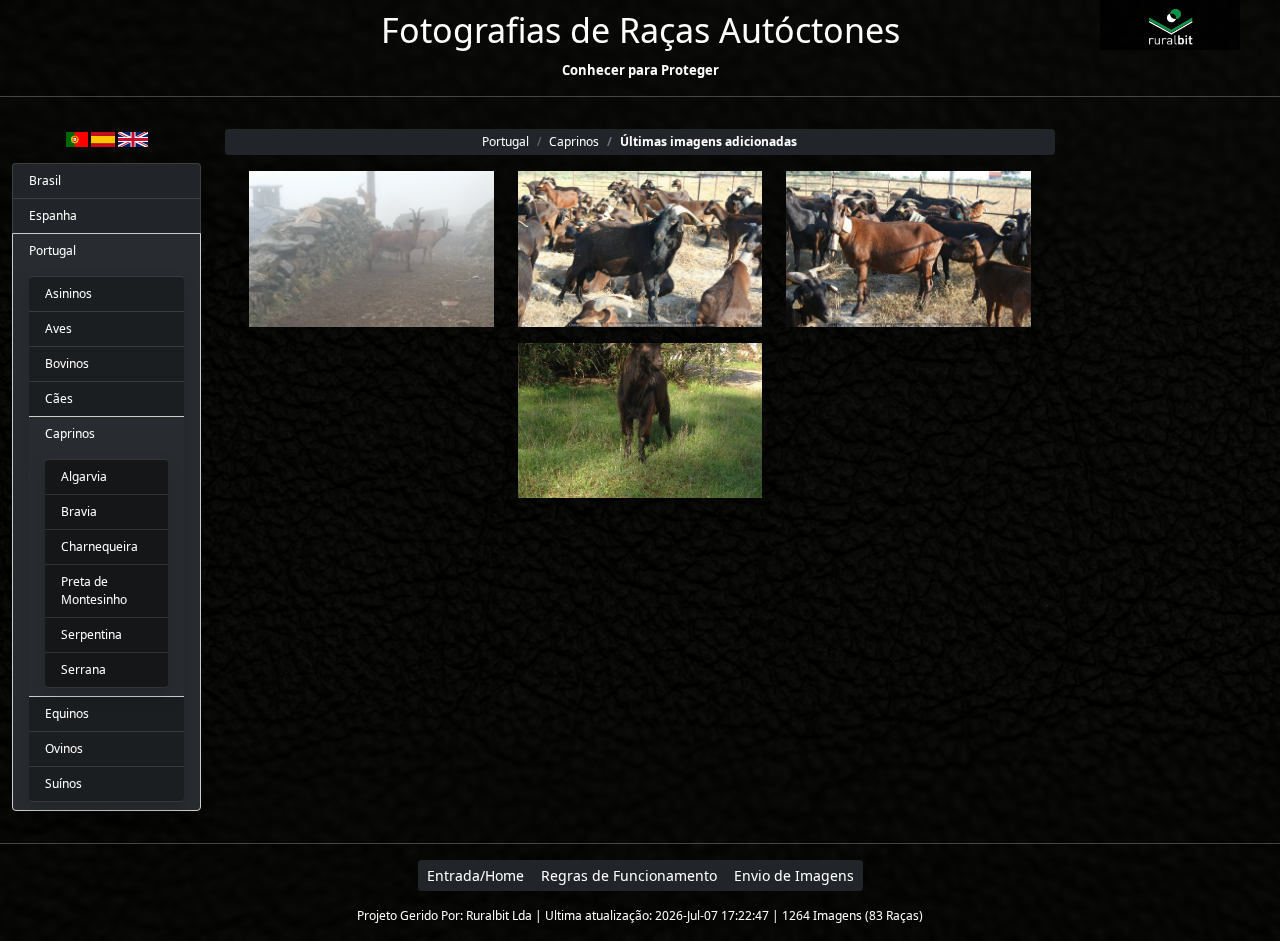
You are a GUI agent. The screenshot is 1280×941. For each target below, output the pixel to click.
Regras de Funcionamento (629, 875)
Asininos (68, 293)
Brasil (45, 180)
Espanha (53, 215)
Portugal (52, 250)
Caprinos (70, 433)
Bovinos (67, 363)
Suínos (63, 783)
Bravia (79, 511)
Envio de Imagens (794, 875)
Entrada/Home (475, 875)
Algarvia (84, 476)
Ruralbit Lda (499, 915)
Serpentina (91, 634)
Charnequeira (99, 546)
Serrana (83, 669)
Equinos (67, 713)
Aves (58, 328)
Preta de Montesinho (94, 590)
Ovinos (64, 748)
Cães (59, 398)
